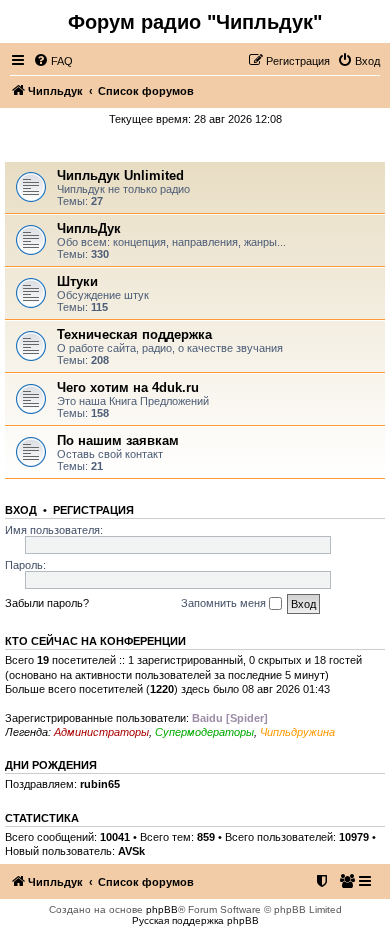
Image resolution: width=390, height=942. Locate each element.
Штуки (77, 281)
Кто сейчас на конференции (95, 641)
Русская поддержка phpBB (195, 920)
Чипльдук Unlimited (120, 175)
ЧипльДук (195, 147)
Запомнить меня (225, 603)
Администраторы (101, 732)
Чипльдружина (297, 732)
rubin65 (100, 784)
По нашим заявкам (118, 440)
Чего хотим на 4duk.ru (128, 387)
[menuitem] (53, 61)
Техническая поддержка (134, 334)
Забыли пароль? (47, 603)
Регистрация (93, 510)
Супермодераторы (204, 732)
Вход (21, 510)
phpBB (162, 909)
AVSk (131, 851)
